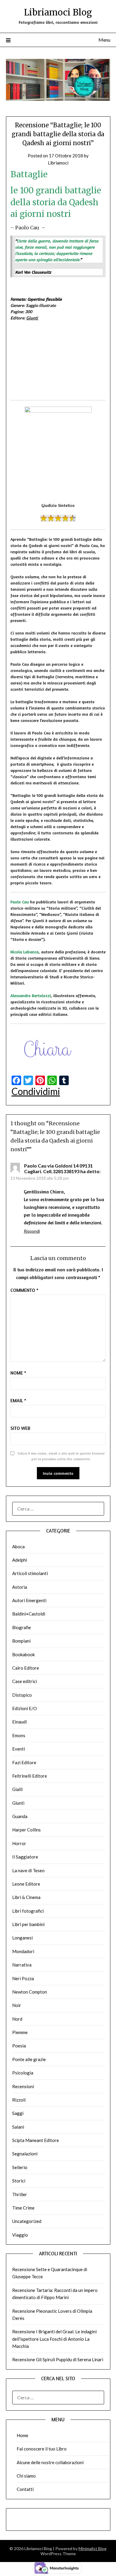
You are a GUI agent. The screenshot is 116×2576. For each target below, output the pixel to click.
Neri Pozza (23, 1978)
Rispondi (32, 1231)
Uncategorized (27, 2221)
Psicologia (23, 2073)
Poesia (19, 2046)
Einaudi (19, 1722)
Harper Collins (26, 1830)
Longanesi (22, 1938)
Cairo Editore (26, 1668)
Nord (17, 2019)
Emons (19, 1735)
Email (18, 1400)
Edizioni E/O (25, 1708)
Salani (18, 2127)
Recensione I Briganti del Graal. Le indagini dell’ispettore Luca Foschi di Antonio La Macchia (54, 2339)
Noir (17, 2005)
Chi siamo (26, 2476)
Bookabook (23, 1654)
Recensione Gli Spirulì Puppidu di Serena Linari (58, 2359)
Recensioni (23, 2086)
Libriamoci (58, 163)
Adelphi (20, 1560)
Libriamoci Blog (58, 12)
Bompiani (21, 1641)
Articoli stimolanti (30, 1573)
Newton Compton (30, 1992)
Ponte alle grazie (29, 2059)
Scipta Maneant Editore (36, 2140)
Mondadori (23, 1951)
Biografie (22, 1627)
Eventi (19, 1749)
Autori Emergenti (29, 1600)
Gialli (17, 1789)
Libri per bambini (28, 1924)
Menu (104, 40)
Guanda (20, 1816)
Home (22, 2435)
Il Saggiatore (25, 1857)
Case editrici (25, 1681)
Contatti (25, 2489)
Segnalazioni (25, 2154)
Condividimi (36, 1091)
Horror (19, 1843)
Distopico (22, 1695)
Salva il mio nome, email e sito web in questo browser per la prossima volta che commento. (61, 1456)
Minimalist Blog (93, 2548)
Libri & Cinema (26, 1897)
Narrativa (22, 1965)
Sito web (20, 1428)
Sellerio (20, 2167)
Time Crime (23, 2208)
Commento (24, 1290)
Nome (18, 1373)
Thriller (20, 2194)
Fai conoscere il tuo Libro (42, 2449)
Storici (19, 2181)
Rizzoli (19, 2100)
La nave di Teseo (28, 1870)
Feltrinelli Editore (30, 1776)
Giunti (32, 318)
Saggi (18, 2113)
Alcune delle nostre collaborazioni (50, 2462)
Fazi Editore (24, 1762)
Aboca (18, 1546)
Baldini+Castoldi (29, 1614)
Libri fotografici (28, 1911)
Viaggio (20, 2235)
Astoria (20, 1587)
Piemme (20, 2032)
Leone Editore (26, 1884)
